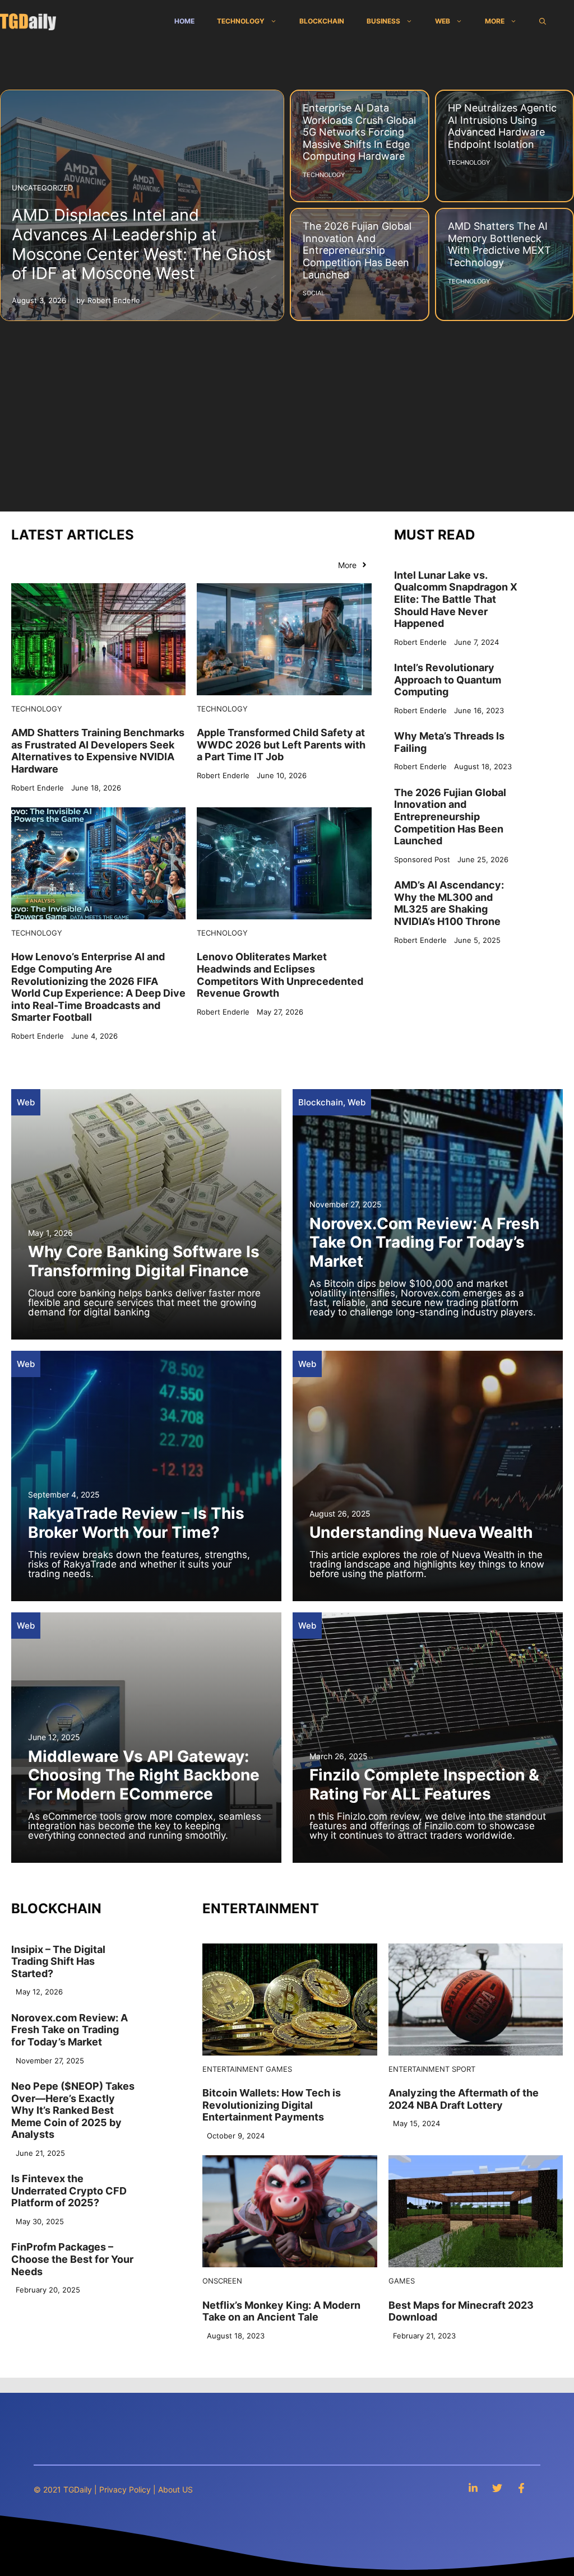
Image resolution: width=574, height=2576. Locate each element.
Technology (241, 21)
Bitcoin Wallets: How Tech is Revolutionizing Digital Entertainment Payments (272, 2105)
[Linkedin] (473, 2488)
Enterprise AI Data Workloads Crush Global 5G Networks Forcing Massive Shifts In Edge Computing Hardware (359, 132)
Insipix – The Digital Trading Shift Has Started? (58, 1961)
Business (383, 21)
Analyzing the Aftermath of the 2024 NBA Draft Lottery (464, 2099)
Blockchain (322, 21)
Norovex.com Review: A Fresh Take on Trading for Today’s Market (424, 1242)
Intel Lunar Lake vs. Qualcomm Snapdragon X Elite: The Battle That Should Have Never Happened (456, 599)
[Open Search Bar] (543, 21)
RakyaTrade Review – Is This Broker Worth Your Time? (136, 1523)
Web (443, 21)
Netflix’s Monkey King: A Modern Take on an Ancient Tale (281, 2311)
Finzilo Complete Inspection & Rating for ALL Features (424, 1784)
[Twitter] (497, 2488)
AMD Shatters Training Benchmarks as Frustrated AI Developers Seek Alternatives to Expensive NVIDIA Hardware (98, 751)
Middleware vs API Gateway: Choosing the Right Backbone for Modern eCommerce (144, 1775)
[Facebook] (521, 2488)
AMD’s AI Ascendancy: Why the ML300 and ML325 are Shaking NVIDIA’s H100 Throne (449, 903)
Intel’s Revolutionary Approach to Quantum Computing (448, 680)
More (495, 21)
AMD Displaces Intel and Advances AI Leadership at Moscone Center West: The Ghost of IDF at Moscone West (142, 244)
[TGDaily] (28, 21)
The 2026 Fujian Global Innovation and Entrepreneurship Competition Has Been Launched (357, 250)
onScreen (222, 2281)
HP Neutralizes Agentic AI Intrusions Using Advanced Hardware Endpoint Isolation (502, 126)
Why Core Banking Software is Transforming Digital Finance (144, 1261)
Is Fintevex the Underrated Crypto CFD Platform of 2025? (69, 2191)
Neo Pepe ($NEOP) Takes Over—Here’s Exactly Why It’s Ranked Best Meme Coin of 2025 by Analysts (73, 2110)
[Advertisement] (287, 411)
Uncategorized (42, 188)
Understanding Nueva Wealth (421, 1532)
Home (184, 21)
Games (279, 2069)
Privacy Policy (125, 2489)
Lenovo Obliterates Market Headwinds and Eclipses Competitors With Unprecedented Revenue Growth (280, 975)
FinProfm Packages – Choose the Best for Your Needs (72, 2259)
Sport (464, 2069)
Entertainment (233, 2069)
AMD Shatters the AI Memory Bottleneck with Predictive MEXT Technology (499, 244)
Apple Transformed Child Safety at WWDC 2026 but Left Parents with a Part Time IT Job (281, 745)
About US (175, 2489)
